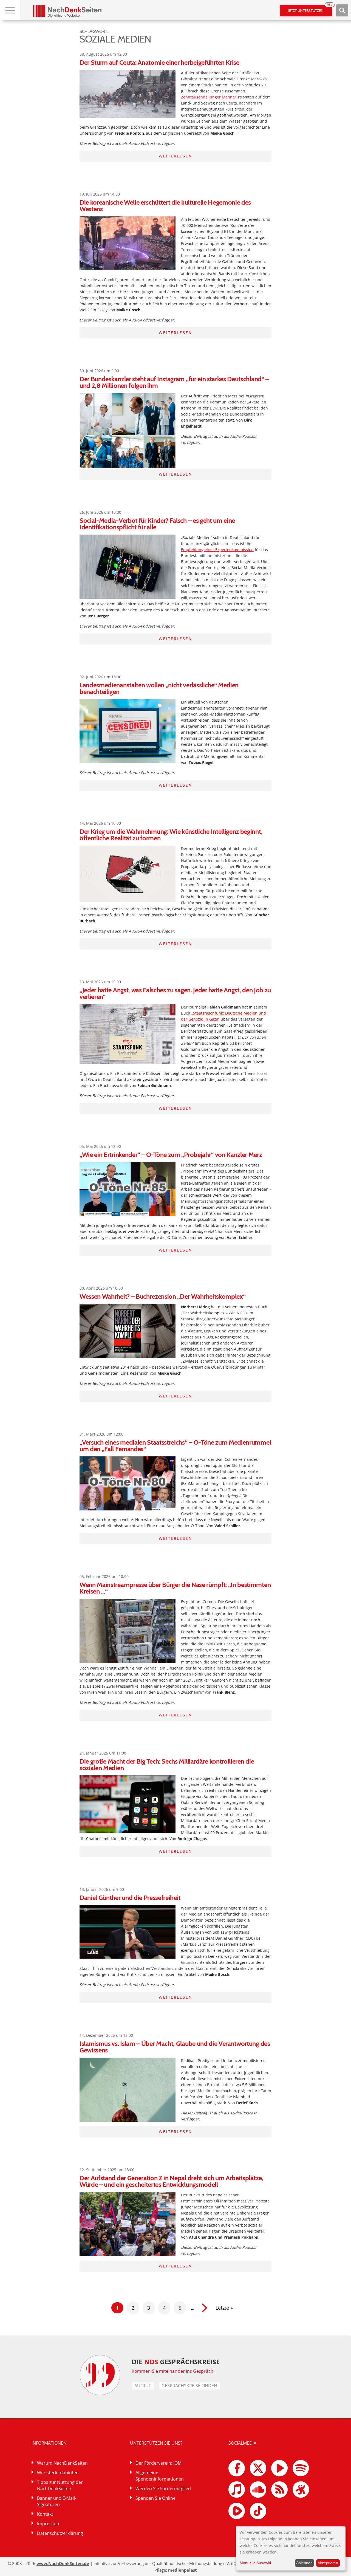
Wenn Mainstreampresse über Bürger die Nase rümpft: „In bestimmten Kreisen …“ (175, 1588)
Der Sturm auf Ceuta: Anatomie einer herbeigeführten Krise (159, 62)
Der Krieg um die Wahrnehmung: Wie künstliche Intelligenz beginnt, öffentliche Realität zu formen (171, 835)
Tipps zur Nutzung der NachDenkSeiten (60, 2485)
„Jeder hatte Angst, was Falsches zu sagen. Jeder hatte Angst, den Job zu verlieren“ (175, 993)
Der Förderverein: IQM (158, 2463)
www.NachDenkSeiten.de (63, 2563)
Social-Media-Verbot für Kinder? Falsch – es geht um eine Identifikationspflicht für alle (157, 524)
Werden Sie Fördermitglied (163, 2489)
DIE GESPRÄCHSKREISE (176, 2362)
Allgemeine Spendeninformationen (160, 2476)
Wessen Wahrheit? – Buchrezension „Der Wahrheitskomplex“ (162, 1296)
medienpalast (182, 2570)
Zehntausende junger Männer (209, 97)
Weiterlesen (175, 156)
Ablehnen (304, 2563)
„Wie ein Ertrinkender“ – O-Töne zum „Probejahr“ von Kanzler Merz (171, 1155)
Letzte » (224, 2308)
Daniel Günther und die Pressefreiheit (130, 1898)
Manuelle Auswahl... (257, 2563)
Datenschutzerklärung (60, 2533)
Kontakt (45, 2514)
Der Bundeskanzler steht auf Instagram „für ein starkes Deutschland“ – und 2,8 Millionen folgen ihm (174, 382)
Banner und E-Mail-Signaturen (57, 2501)
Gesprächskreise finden (189, 2386)
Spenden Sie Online (155, 2498)
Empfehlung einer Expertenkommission (217, 550)
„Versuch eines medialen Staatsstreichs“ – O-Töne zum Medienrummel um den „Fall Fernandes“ (175, 1446)
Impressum (49, 2524)
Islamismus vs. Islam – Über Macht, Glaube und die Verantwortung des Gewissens (175, 2047)
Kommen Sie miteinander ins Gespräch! (173, 2371)
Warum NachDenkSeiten (62, 2463)
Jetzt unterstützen (310, 9)
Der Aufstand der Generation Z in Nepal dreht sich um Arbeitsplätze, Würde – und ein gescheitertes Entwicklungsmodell (172, 2181)
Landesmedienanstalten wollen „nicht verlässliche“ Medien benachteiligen (159, 688)
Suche (342, 10)
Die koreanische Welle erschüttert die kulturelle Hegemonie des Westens (165, 206)
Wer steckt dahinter (57, 2473)
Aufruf (143, 2386)
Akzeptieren (328, 2563)
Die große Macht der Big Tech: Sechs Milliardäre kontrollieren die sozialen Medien (167, 1765)
